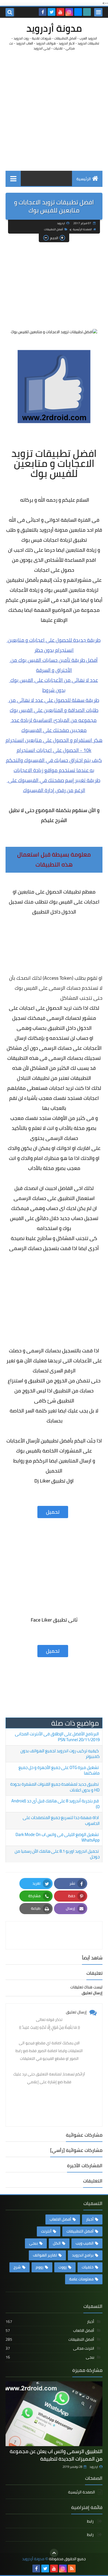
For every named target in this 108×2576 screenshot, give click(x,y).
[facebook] (43, 12)
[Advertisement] (54, 111)
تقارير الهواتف (45, 2255)
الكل (57, 2243)
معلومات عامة (81, 2279)
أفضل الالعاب (60, 2219)
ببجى (34, 2243)
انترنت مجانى (50, 2348)
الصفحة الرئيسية (82, 229)
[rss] (72, 2568)
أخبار (90, 2219)
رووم (40, 2267)
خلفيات (88, 2267)
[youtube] (60, 12)
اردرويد (94, 2467)
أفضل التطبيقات (54, 229)
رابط (91, 2522)
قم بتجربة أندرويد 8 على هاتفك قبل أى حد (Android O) (56, 1804)
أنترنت (46, 2231)
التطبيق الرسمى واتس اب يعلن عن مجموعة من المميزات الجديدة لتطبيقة (56, 2455)
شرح (17, 2267)
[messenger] (78, 12)
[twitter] (52, 12)
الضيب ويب (85, 2243)
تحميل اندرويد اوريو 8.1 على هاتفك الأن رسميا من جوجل (57, 1854)
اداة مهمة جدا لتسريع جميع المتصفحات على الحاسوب (61, 1820)
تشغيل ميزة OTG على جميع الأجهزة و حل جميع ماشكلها (59, 1770)
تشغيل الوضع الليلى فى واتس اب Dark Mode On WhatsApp (58, 1837)
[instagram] (69, 12)
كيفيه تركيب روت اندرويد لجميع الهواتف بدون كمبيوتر (60, 1754)
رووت (63, 2267)
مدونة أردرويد (54, 28)
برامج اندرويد (83, 2255)
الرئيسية (84, 179)
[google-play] (87, 12)
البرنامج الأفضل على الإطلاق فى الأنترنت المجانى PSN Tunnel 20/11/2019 (57, 1737)
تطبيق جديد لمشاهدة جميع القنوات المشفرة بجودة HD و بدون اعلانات (55, 1787)
